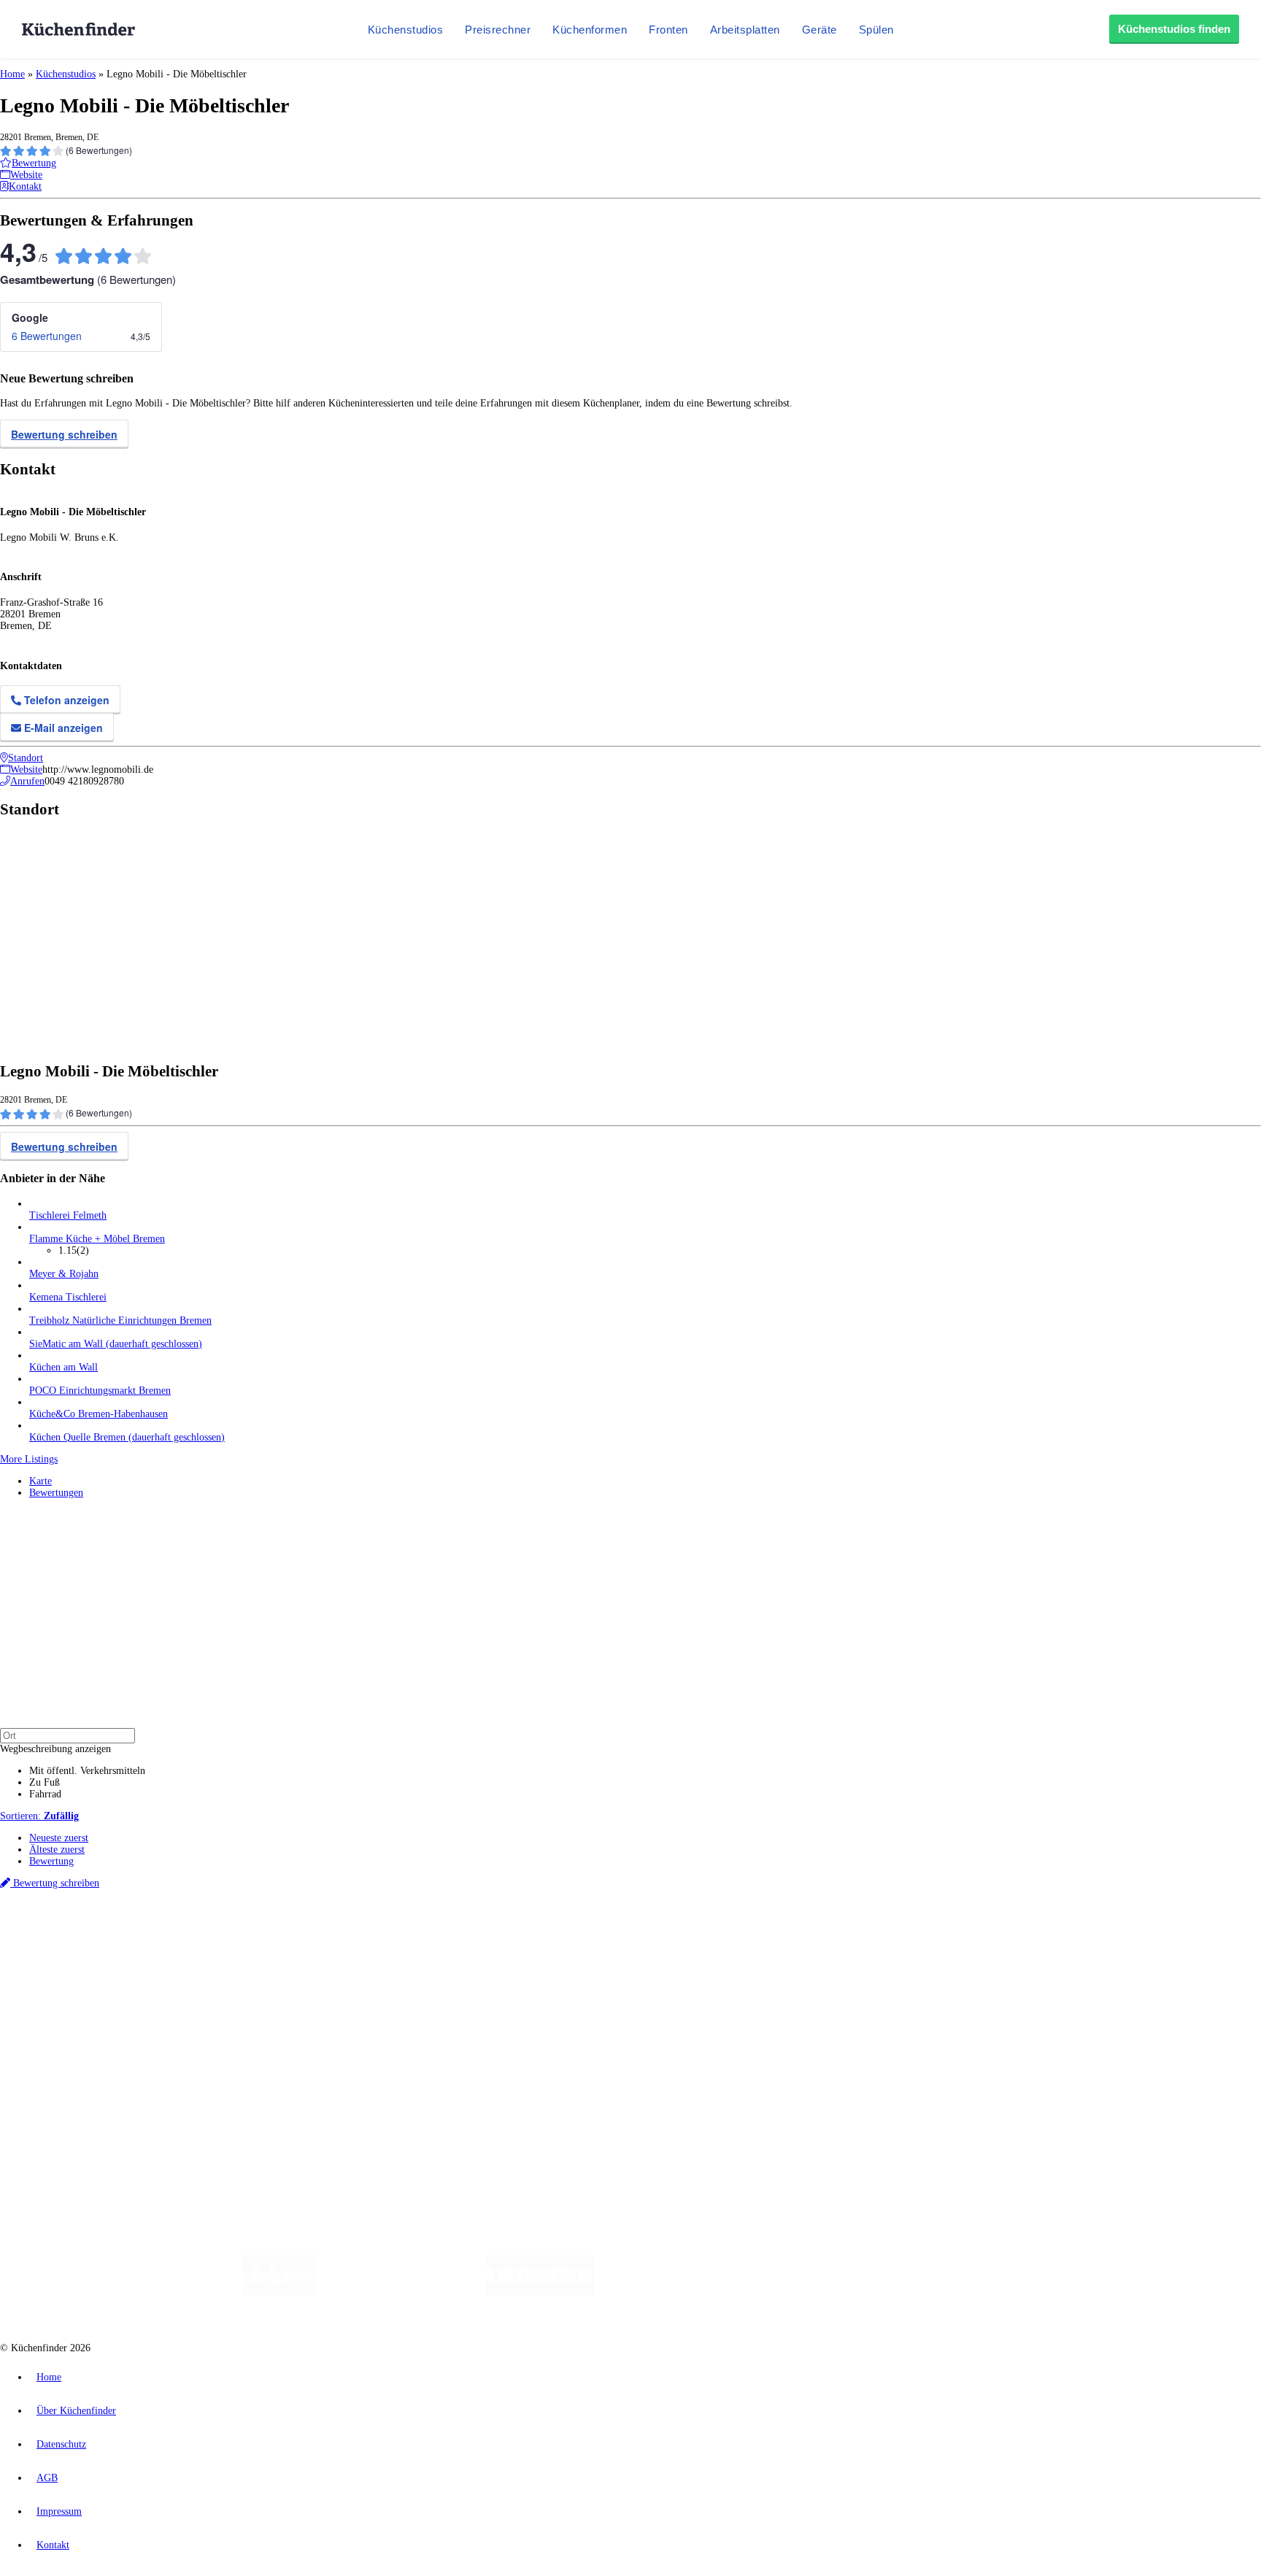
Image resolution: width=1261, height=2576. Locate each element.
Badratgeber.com (64, 2030)
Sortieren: (39, 1816)
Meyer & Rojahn (64, 1274)
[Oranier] (683, 2292)
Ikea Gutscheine (100, 1945)
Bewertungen (56, 1493)
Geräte (820, 30)
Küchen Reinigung (68, 1983)
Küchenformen (590, 30)
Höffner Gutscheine (539, 1945)
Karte (41, 1481)
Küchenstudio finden (72, 1909)
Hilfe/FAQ (51, 2018)
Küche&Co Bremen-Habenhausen (99, 1414)
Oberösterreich (252, 1933)
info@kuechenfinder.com (264, 2118)
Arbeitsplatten (745, 30)
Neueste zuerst (59, 1838)
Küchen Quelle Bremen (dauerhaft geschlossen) (127, 1437)
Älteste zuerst (57, 1850)
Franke (452, 1933)
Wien (291, 1933)
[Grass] (401, 2292)
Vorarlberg (204, 1933)
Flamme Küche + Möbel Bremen (97, 1239)
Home (12, 74)
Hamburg (127, 1933)
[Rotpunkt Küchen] (886, 2292)
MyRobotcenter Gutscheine (453, 1945)
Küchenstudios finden (1174, 29)
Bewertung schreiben (64, 434)
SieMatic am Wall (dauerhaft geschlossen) (116, 1344)
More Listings (29, 1459)
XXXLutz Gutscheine (170, 1945)
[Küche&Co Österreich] (994, 2292)
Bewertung (51, 1861)
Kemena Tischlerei (68, 1297)
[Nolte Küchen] (802, 2292)
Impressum (59, 2511)
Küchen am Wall (63, 1367)
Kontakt (53, 2545)
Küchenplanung (61, 1971)
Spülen (876, 30)
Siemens (483, 1933)
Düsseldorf (324, 1933)
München (165, 1933)
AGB (47, 2478)
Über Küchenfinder (69, 2006)
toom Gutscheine (310, 1945)
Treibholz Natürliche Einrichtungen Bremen (120, 1320)
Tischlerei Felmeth (68, 1215)
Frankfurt (364, 1933)
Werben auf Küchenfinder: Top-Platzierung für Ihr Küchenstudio (163, 2068)
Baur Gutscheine (373, 1945)
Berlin (96, 1933)
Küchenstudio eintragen (78, 2079)
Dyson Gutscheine (244, 1945)
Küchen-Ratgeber (65, 1995)
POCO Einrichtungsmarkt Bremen (100, 1391)
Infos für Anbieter (66, 2056)
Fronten (668, 30)
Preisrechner (498, 30)
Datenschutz (61, 2444)
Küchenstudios (406, 30)
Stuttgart (421, 1933)
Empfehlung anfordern (76, 1921)
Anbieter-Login (71, 2091)
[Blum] (279, 2292)
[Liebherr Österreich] (540, 2292)
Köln (393, 1933)
